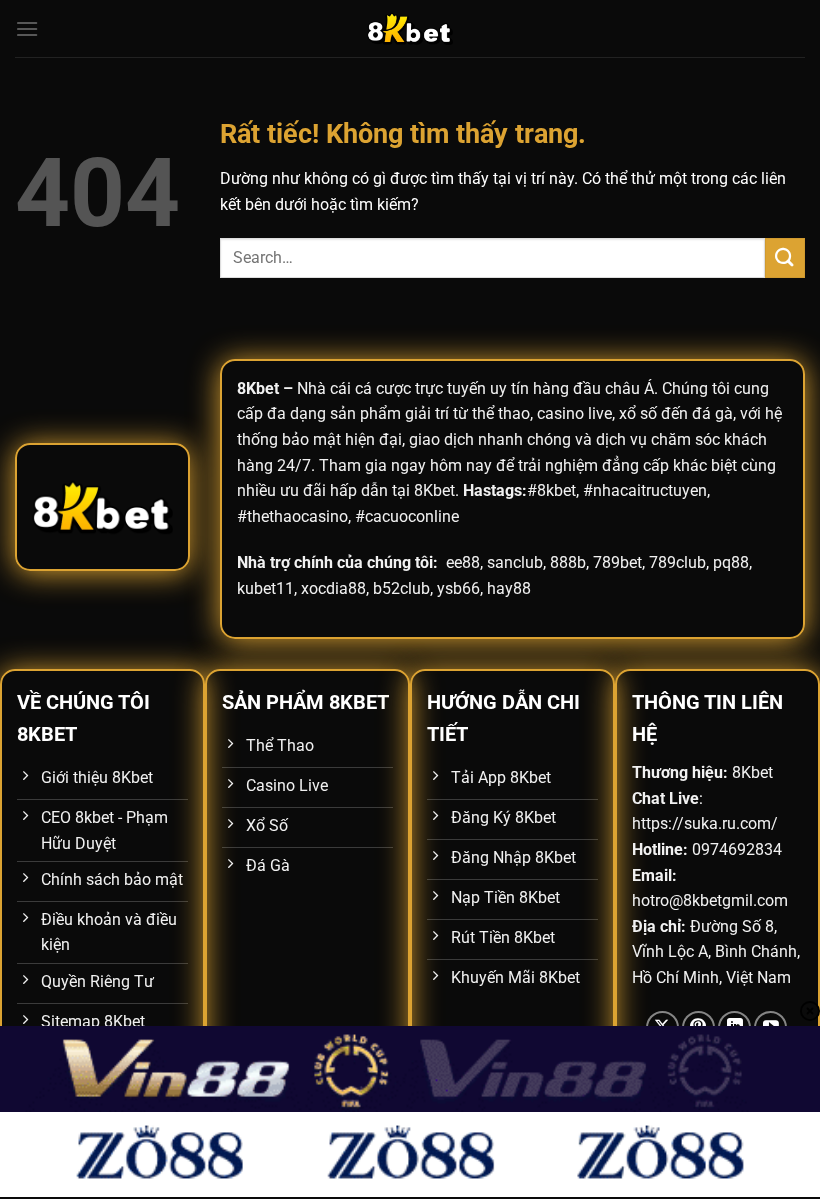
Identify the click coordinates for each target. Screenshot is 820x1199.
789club (677, 562)
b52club (401, 588)
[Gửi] (785, 257)
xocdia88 (333, 588)
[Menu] (27, 28)
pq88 (731, 562)
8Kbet (258, 388)
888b (568, 562)
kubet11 (265, 588)
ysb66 (458, 588)
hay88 (509, 588)
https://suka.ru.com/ (705, 823)
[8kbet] (410, 28)
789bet (617, 562)
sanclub (515, 562)
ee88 (463, 562)
